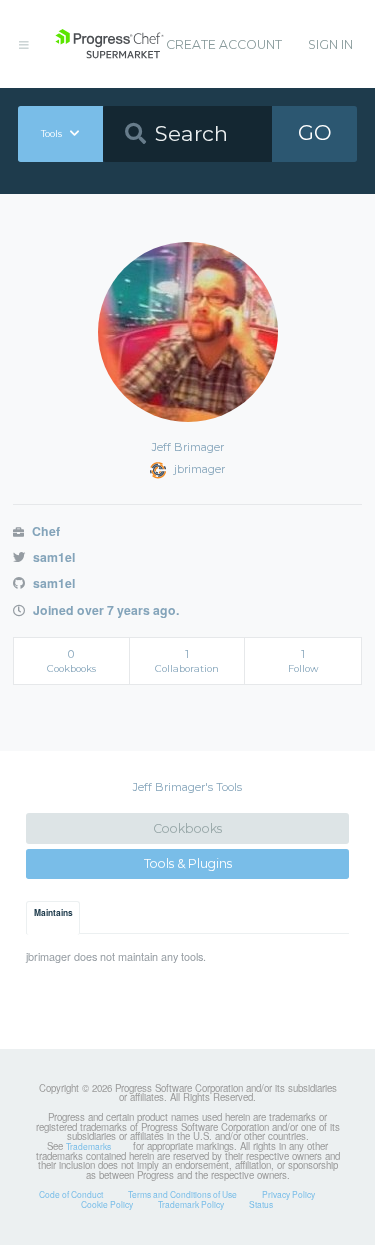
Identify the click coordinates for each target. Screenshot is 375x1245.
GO (315, 132)
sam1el (52, 557)
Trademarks (88, 1146)
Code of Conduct (71, 1194)
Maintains (53, 913)
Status (261, 1204)
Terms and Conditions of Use (182, 1194)
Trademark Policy (191, 1204)
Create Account (224, 44)
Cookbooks (187, 828)
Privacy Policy (288, 1194)
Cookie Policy (107, 1204)
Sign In (330, 44)
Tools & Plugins (188, 863)
